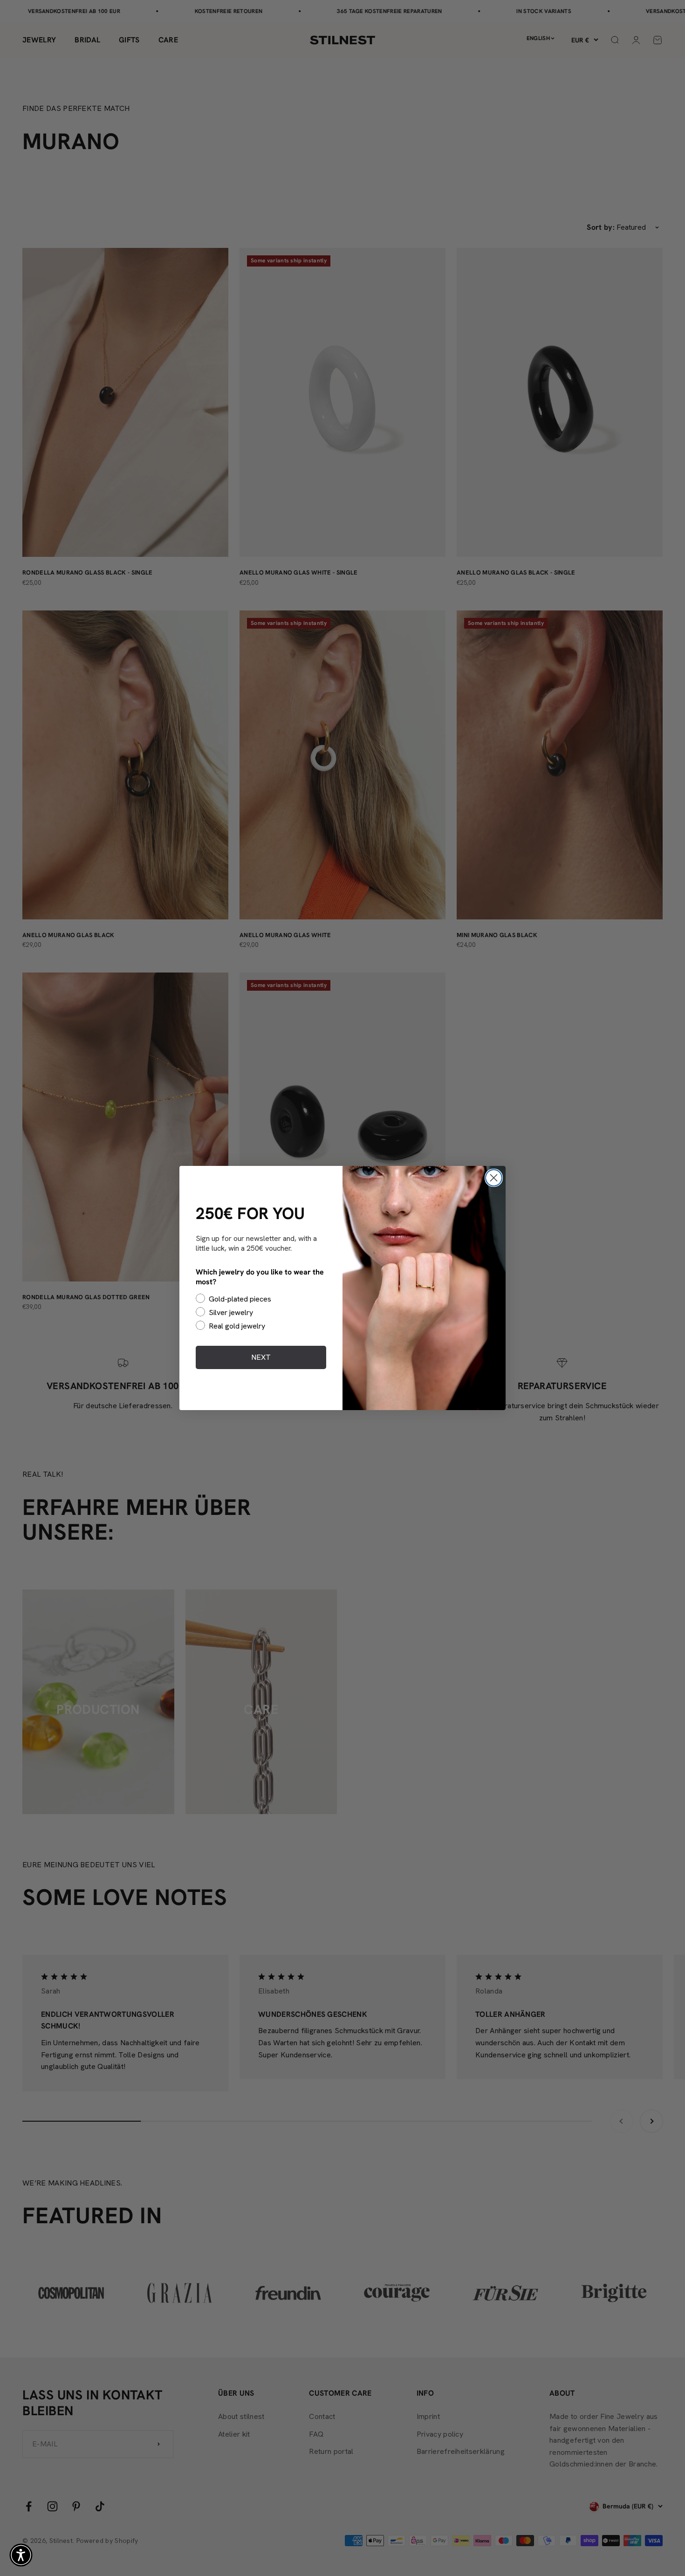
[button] (21, 2555)
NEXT (261, 1357)
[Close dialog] (494, 1178)
